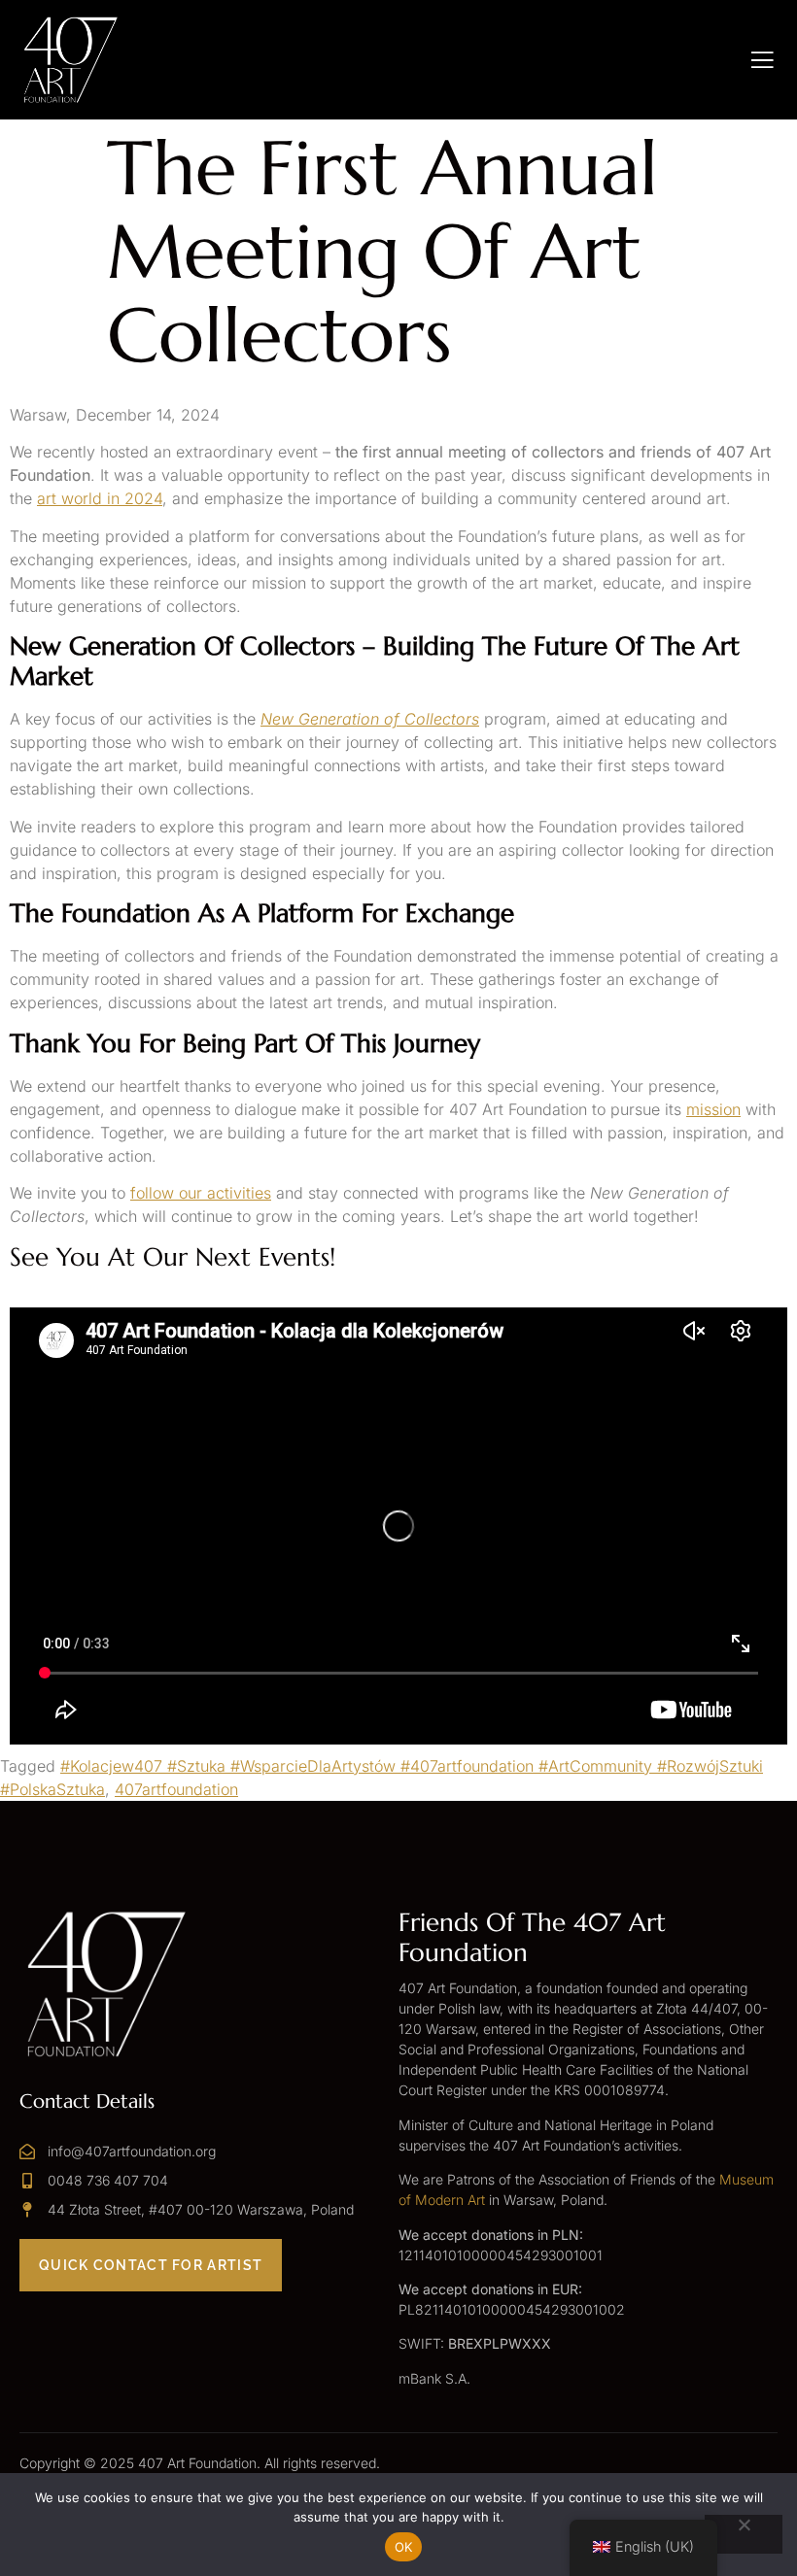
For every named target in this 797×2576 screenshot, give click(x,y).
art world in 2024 (100, 498)
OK (404, 2547)
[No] (744, 2534)
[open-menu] (762, 60)
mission (713, 1109)
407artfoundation (176, 1789)
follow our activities (201, 1193)
